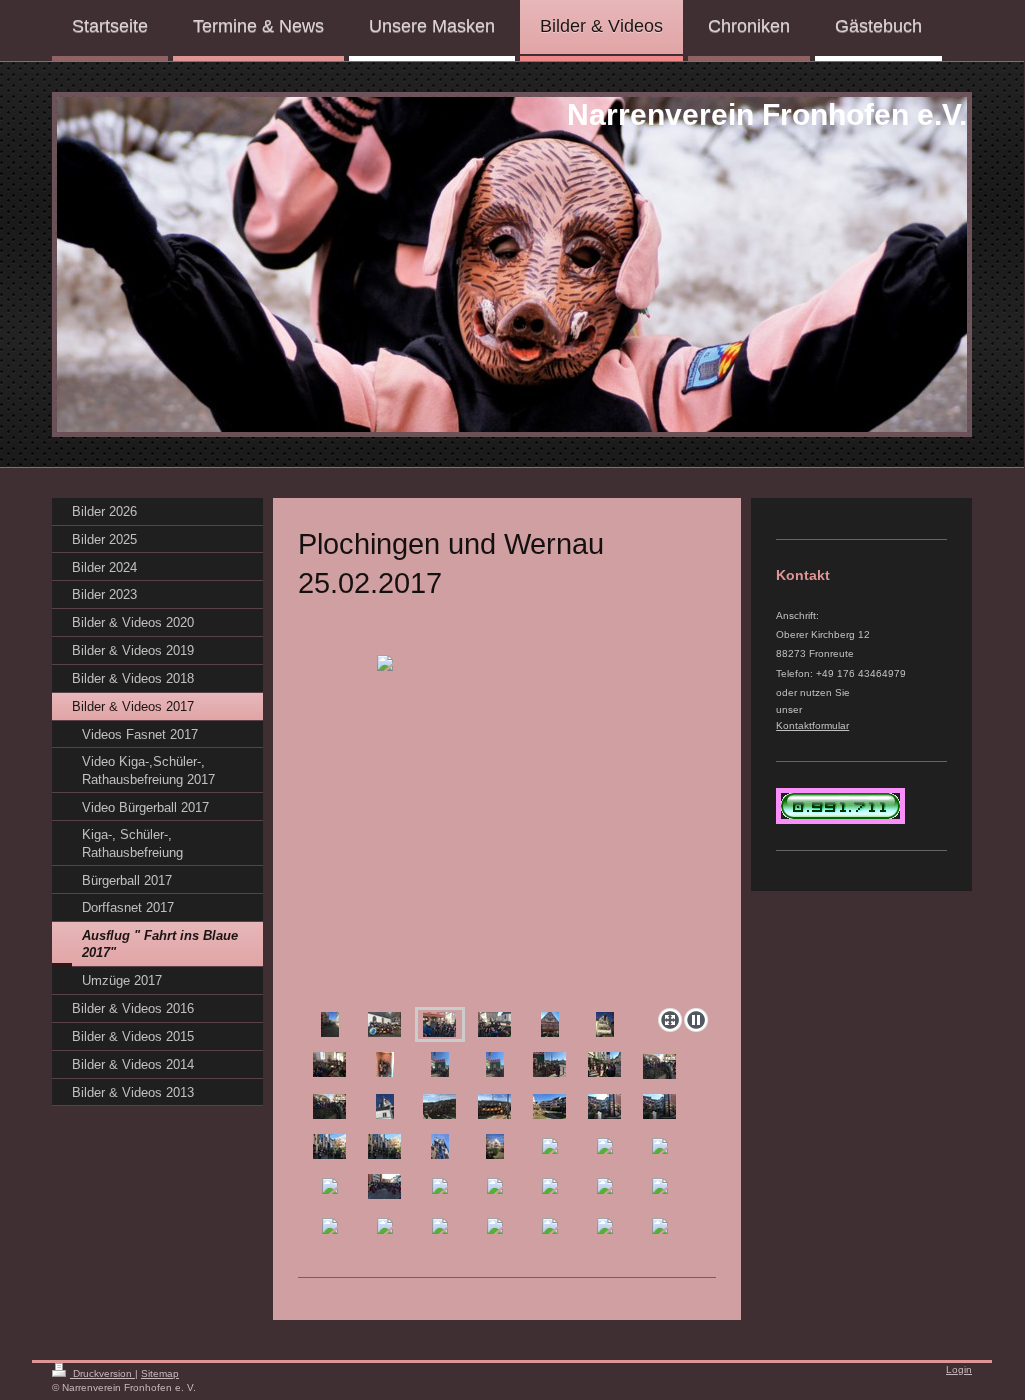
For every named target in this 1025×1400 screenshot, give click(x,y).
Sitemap (160, 1373)
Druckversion (102, 1373)
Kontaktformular (812, 725)
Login (959, 1369)
